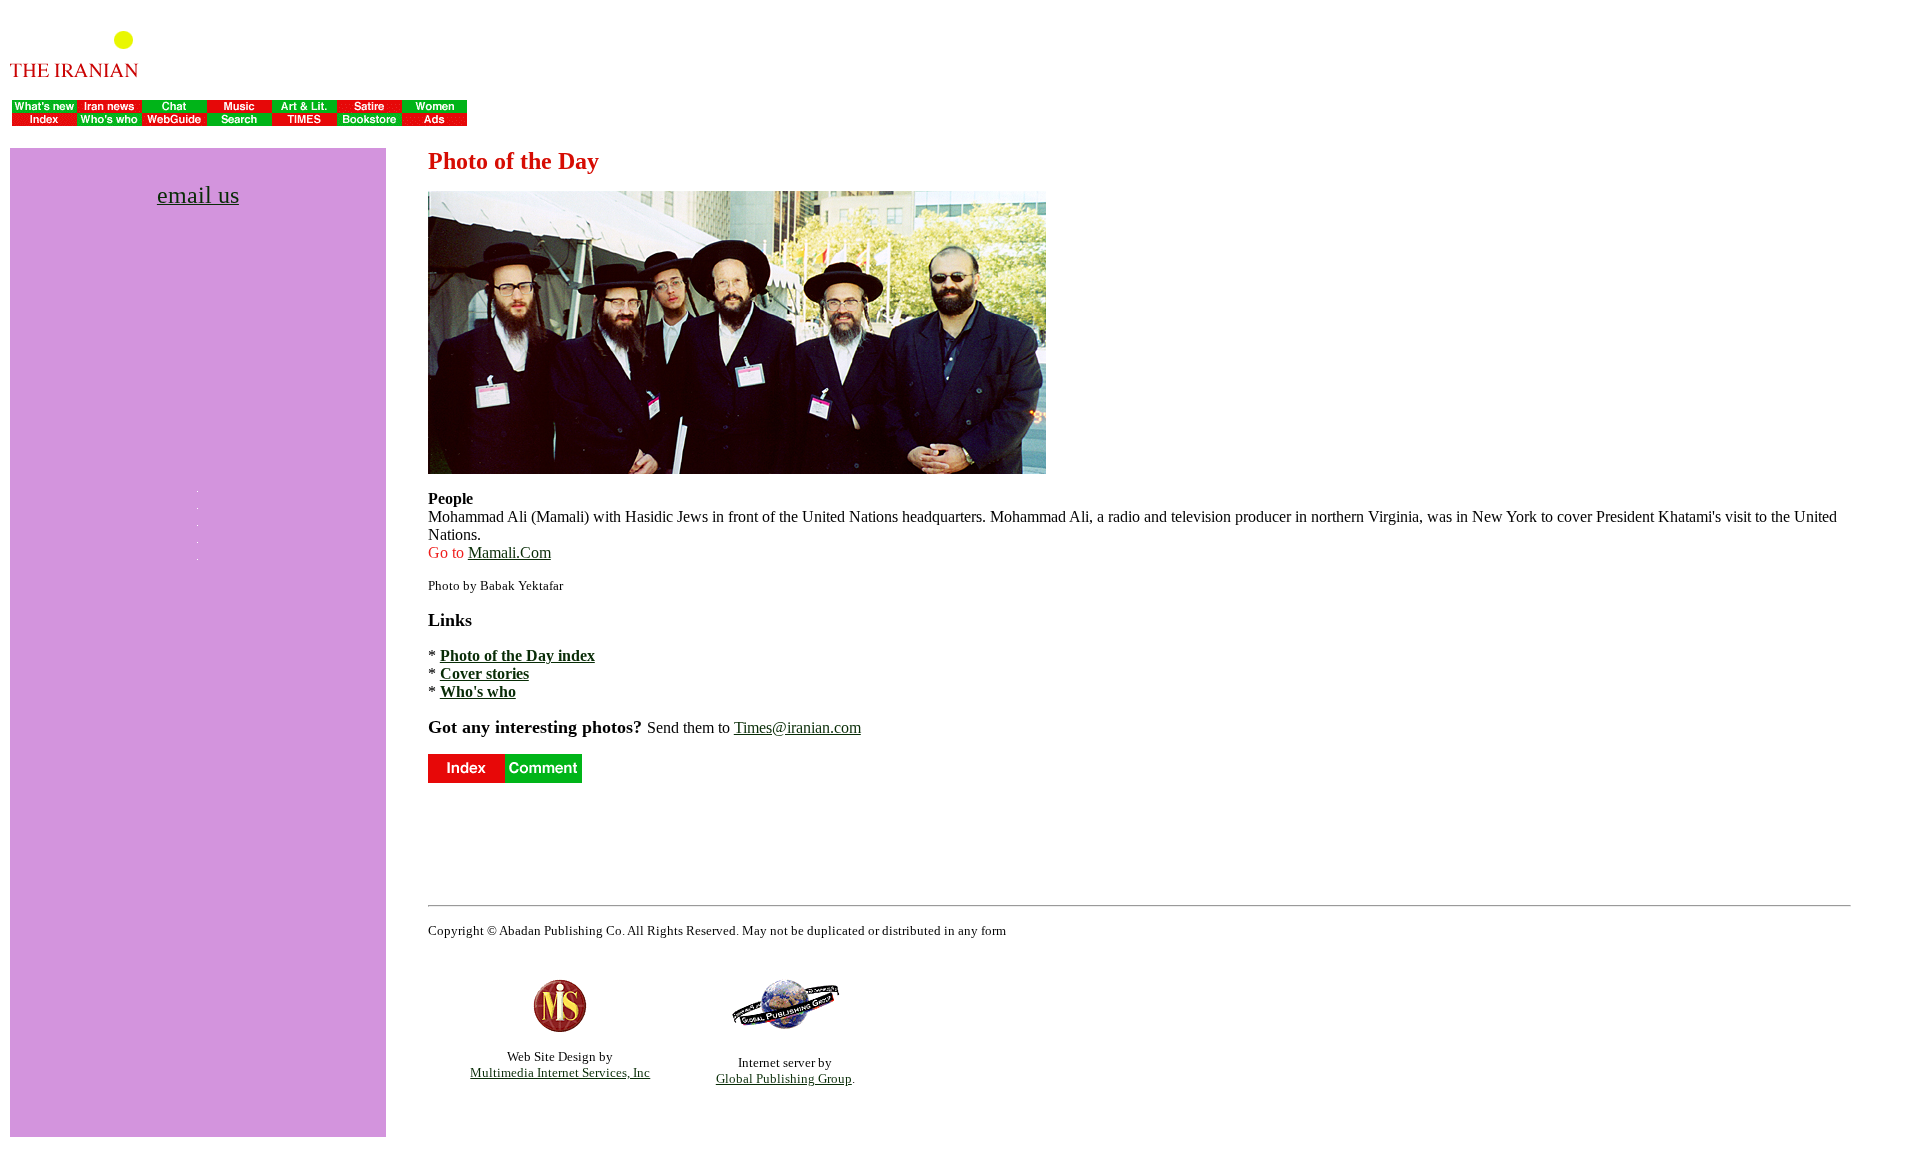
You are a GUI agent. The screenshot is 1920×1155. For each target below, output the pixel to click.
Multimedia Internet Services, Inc (560, 1072)
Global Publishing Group (784, 1078)
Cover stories (484, 673)
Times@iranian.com (797, 727)
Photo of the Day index (517, 655)
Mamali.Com (509, 552)
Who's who (478, 691)
